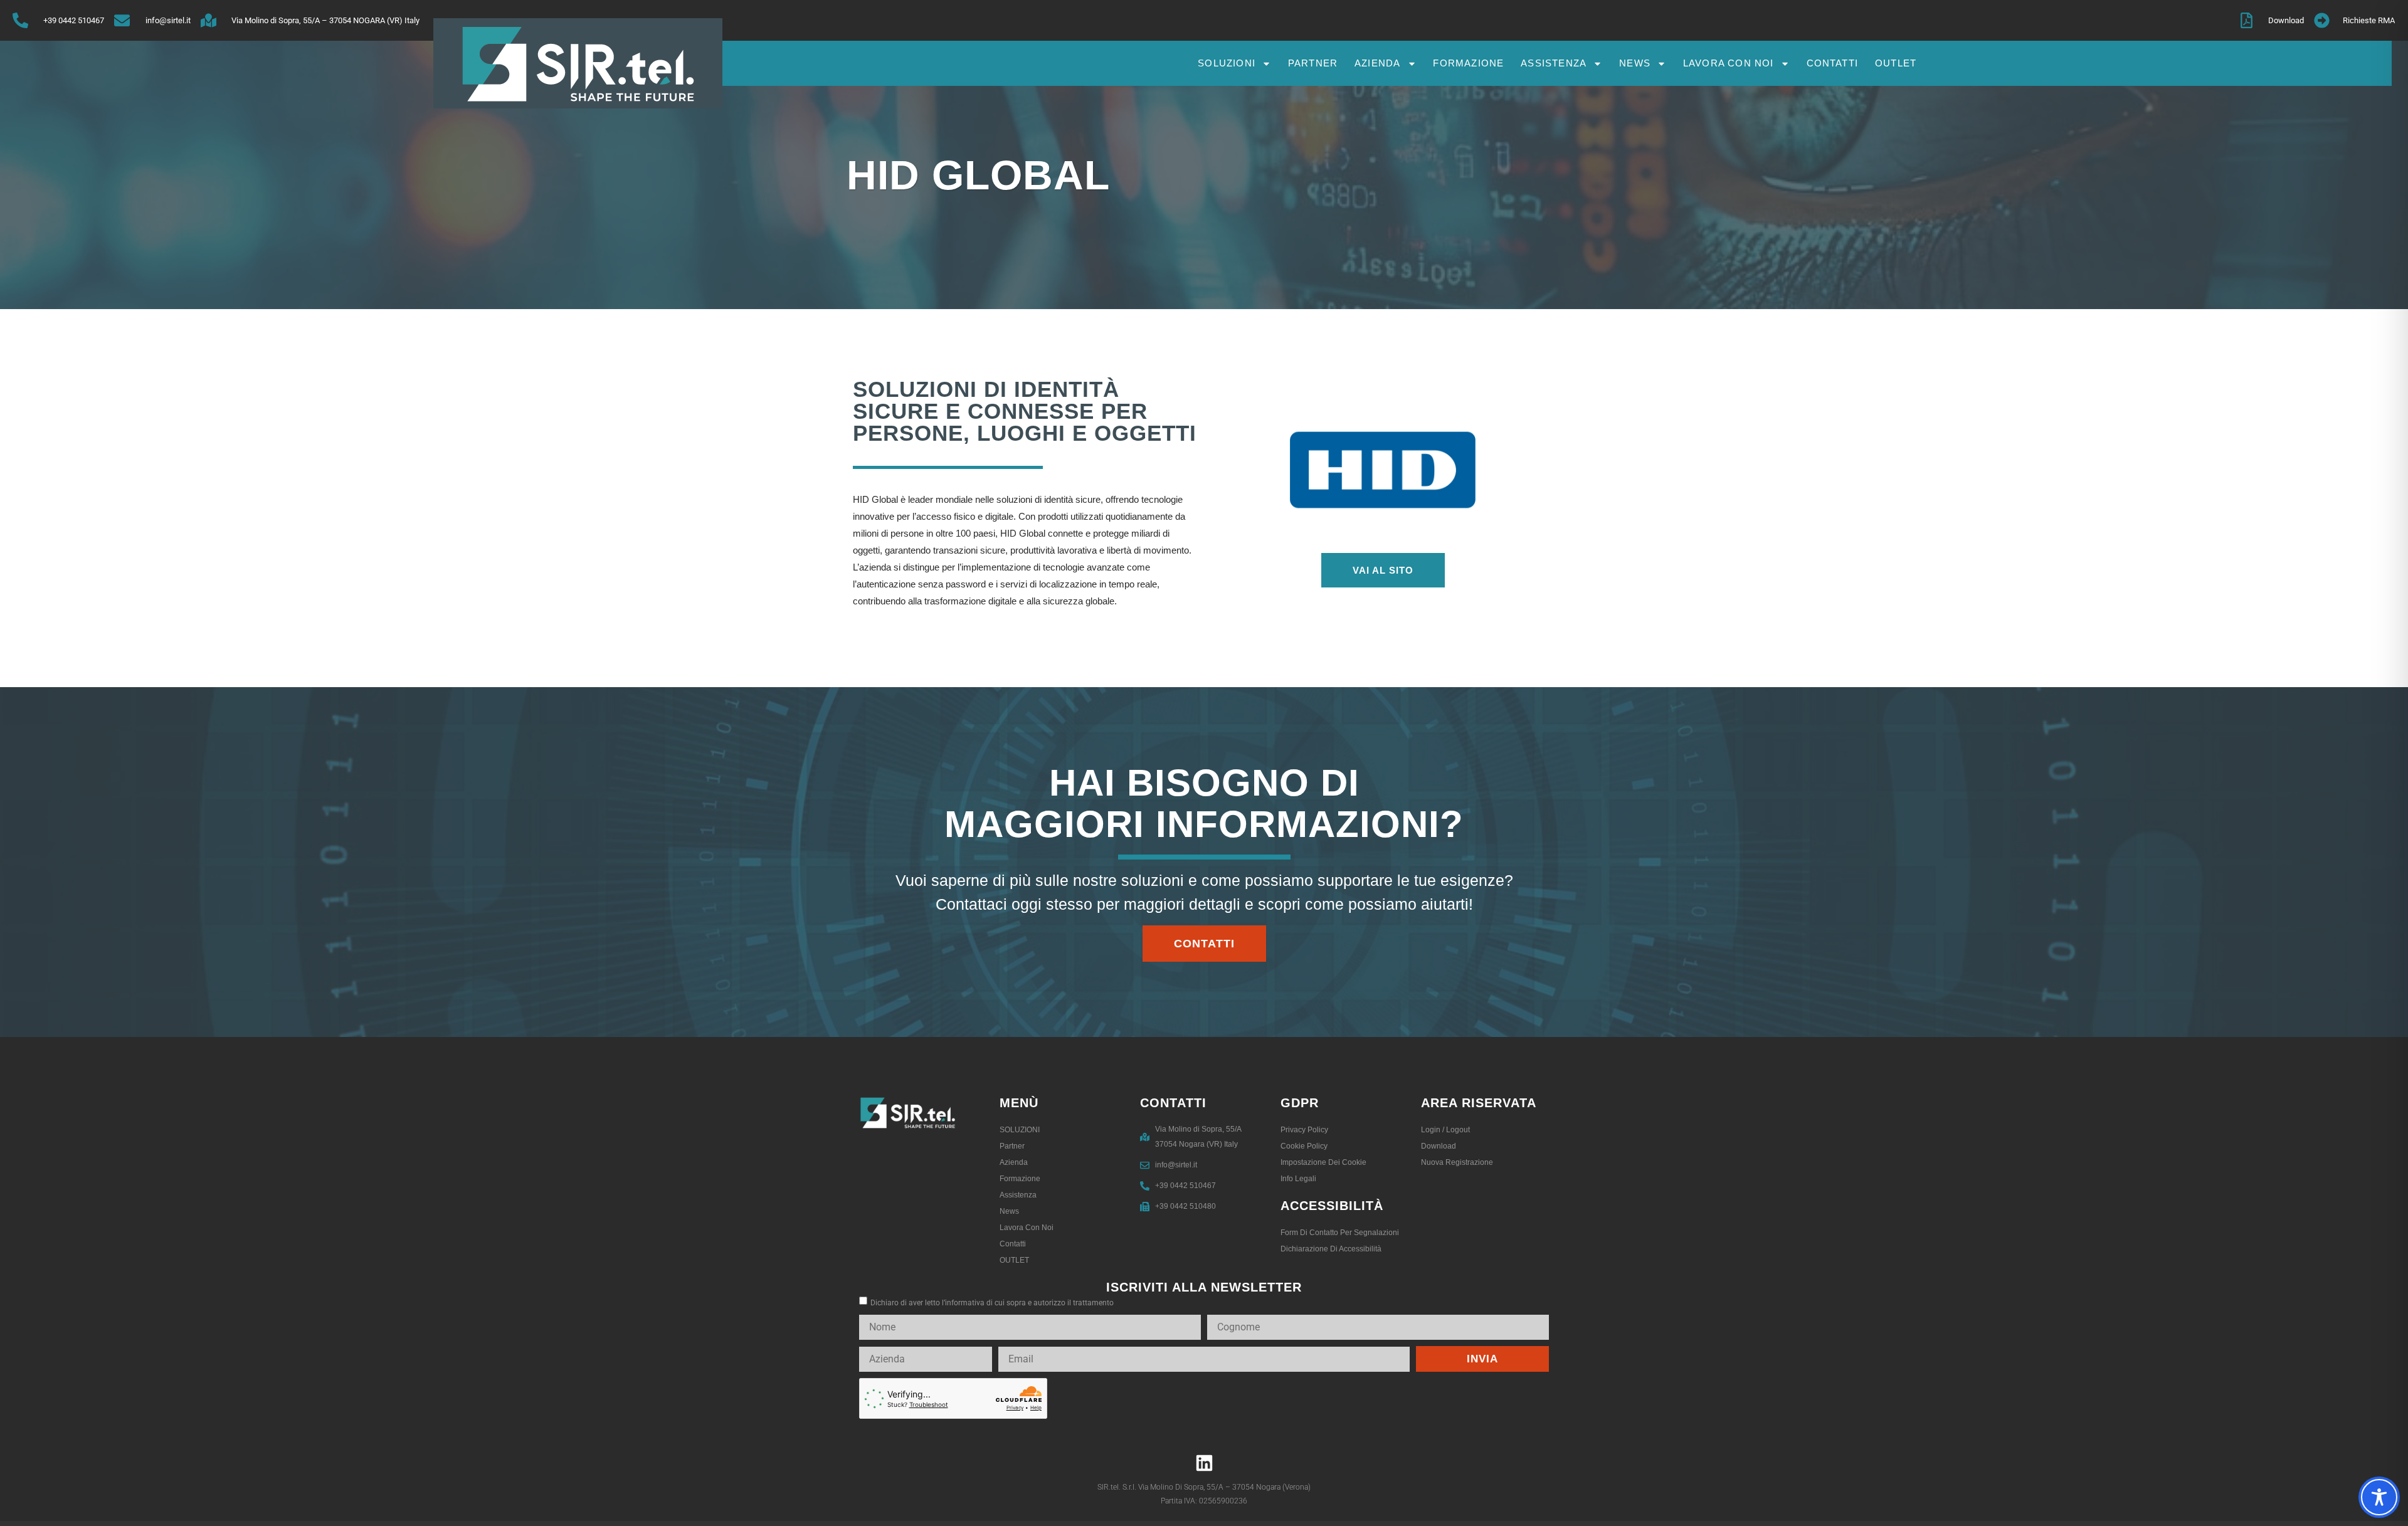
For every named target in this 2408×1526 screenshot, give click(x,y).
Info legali (1298, 1179)
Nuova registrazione (1457, 1162)
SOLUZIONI (1227, 63)
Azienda (1377, 63)
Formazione (1468, 63)
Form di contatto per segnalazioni (1340, 1233)
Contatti (1833, 63)
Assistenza (1554, 63)
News (1635, 63)
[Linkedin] (1204, 1463)
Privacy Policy (1304, 1130)
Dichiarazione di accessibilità (1331, 1249)
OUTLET (1896, 63)
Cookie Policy (1304, 1146)
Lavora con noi (1729, 63)
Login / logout (1445, 1130)
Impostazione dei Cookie (1323, 1162)
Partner (1313, 63)
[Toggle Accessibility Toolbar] (2379, 1497)
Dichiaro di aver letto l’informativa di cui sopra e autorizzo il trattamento (992, 1303)
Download (1439, 1146)
